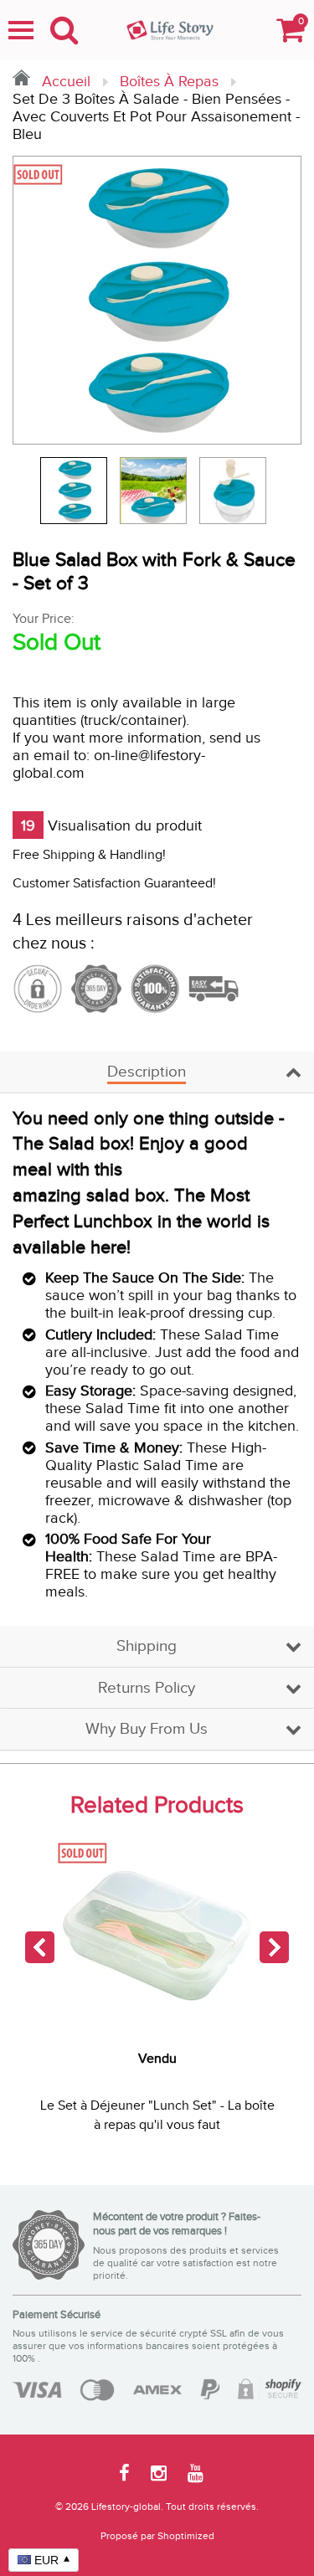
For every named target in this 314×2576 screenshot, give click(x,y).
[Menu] (21, 30)
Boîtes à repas (169, 82)
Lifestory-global (126, 2507)
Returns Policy (147, 1688)
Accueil (64, 82)
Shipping (147, 1646)
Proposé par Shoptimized (157, 2536)
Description (147, 1072)
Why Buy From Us (147, 1729)
